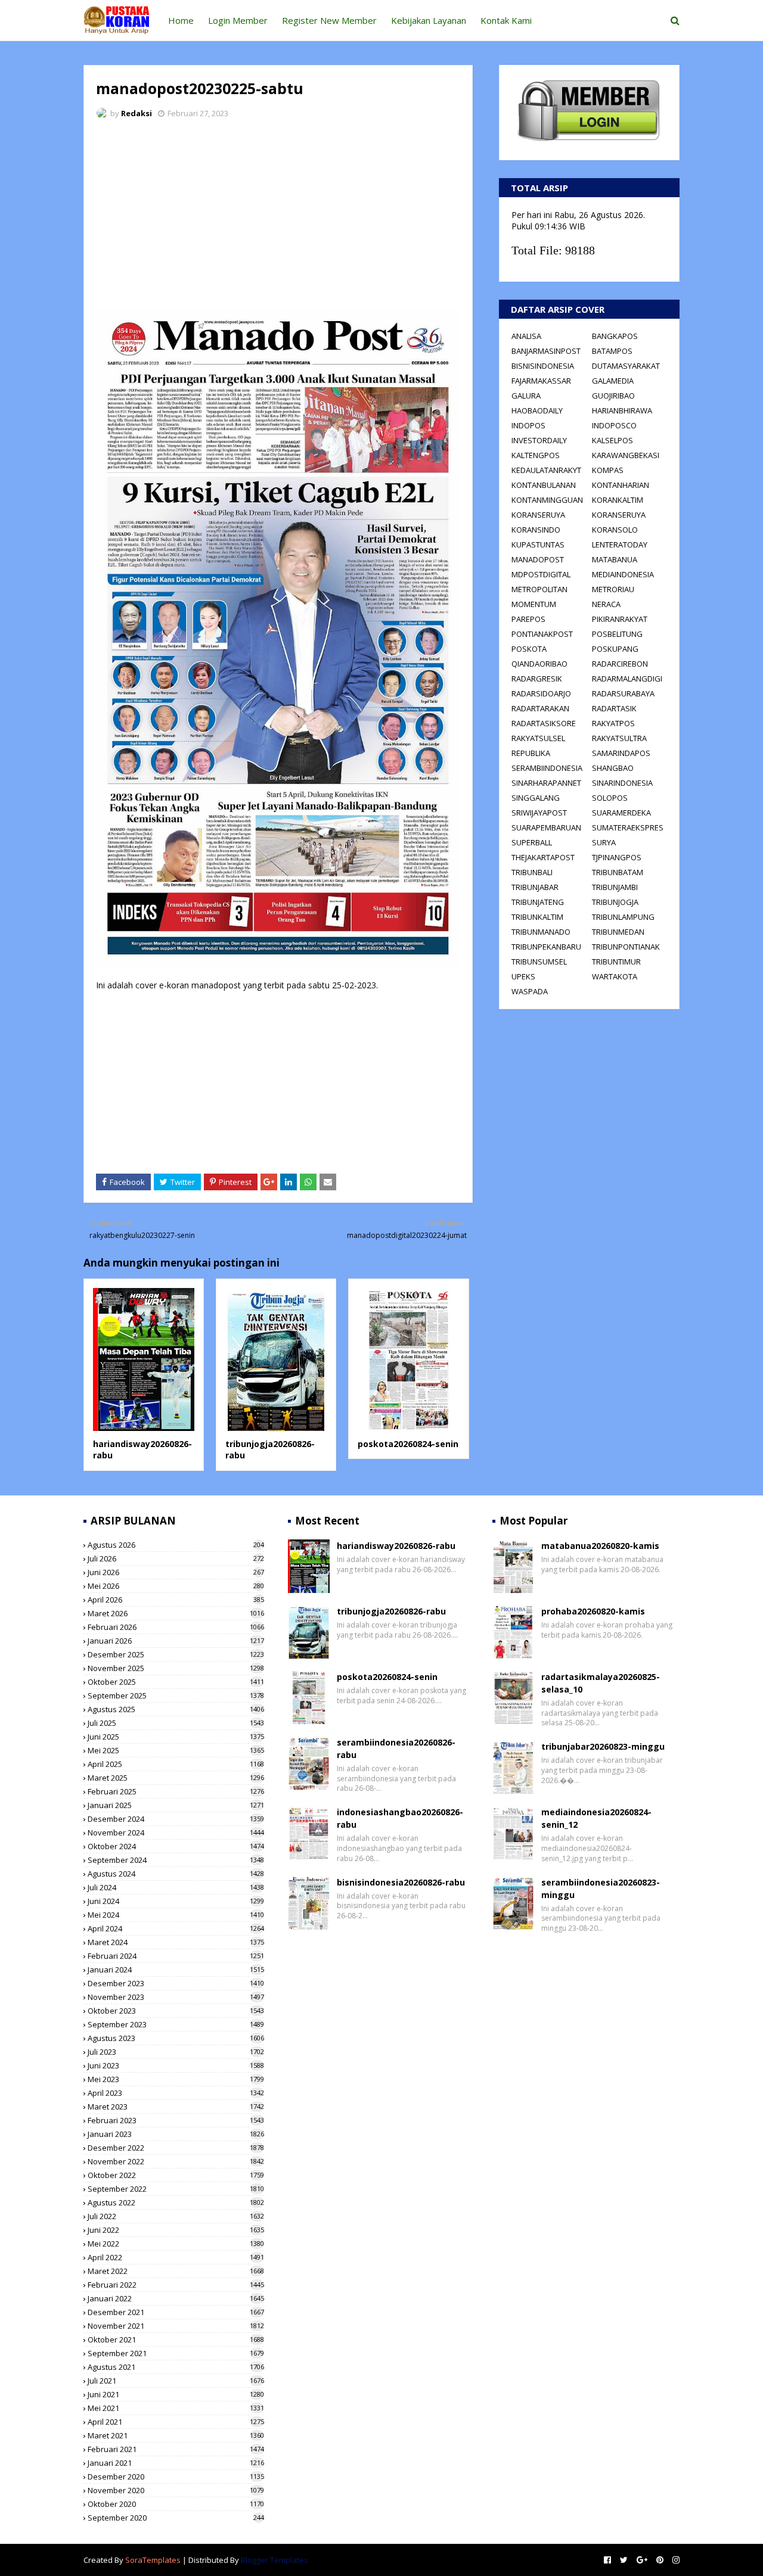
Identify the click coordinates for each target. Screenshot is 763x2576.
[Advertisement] (278, 217)
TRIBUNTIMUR (616, 962)
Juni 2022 (176, 2230)
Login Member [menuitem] (238, 20)
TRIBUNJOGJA (615, 902)
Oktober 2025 (176, 1682)
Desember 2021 (176, 2312)
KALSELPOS (612, 440)
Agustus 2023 (176, 2038)
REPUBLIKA (531, 753)
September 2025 (176, 1695)
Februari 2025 (176, 1791)
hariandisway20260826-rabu (396, 1546)
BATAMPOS (612, 351)
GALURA (526, 396)
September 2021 (176, 2353)
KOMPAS (608, 470)
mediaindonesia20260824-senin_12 (596, 1818)
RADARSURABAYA (623, 693)
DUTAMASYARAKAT (626, 366)
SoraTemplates (153, 2560)
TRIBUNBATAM (618, 872)
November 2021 (176, 2326)
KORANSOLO (615, 530)
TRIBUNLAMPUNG (623, 917)
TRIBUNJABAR (535, 887)
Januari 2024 (176, 1970)
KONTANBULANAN (544, 485)
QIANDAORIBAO (539, 664)
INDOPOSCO (614, 425)
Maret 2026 (176, 1613)
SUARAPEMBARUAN (546, 827)
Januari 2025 (176, 1805)
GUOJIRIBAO (613, 396)
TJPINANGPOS (617, 857)
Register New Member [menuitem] (329, 20)
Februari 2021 (176, 2449)
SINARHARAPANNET (546, 783)
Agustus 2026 (176, 1545)
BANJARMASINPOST (546, 351)
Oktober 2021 (176, 2339)
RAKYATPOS (613, 723)
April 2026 (176, 1600)
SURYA (604, 842)
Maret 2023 (176, 2107)
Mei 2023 (176, 2079)
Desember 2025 (176, 1654)
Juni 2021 (176, 2394)
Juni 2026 (176, 1572)
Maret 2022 (176, 2271)
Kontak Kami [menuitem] (506, 20)
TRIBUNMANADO (541, 932)
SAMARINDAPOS (621, 753)
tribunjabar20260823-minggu (603, 1746)
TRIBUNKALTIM (537, 917)
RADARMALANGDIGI (627, 679)
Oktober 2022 (176, 2175)
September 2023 (176, 2024)
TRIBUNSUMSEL (539, 962)
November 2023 (176, 1997)
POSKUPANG (615, 649)
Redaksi (137, 113)
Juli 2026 (176, 1558)
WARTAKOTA (615, 976)
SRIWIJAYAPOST (539, 813)
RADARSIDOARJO (541, 693)
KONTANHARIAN (621, 485)
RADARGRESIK (537, 679)
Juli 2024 (176, 1887)
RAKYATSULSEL (538, 738)
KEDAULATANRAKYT (546, 470)
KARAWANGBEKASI (626, 455)
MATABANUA (615, 559)
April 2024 (176, 1928)
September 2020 (176, 2518)
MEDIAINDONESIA (623, 574)
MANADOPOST (538, 559)
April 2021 (176, 2422)
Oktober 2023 (176, 2011)
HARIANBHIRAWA (622, 410)
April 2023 (176, 2093)
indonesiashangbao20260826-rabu (400, 1818)
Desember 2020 (176, 2477)
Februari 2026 (176, 1627)
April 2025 (176, 1764)
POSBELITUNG (617, 634)
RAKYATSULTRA (619, 738)
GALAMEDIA (613, 381)
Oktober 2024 (176, 1846)
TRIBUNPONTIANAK (626, 947)
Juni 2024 (176, 1901)
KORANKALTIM (618, 500)
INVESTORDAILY (539, 440)
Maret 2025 (176, 1778)
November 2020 (176, 2490)
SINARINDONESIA (622, 783)
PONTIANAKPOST (542, 634)
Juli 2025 (176, 1723)
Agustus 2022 (176, 2202)
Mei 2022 (176, 2244)
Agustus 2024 (176, 1874)
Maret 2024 (176, 1942)
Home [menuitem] (181, 20)
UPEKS (523, 976)
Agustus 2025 (176, 1709)
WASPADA (530, 991)
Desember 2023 (176, 1983)
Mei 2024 (176, 1915)
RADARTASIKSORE (544, 723)
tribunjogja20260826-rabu (391, 1611)
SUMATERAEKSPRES (628, 827)
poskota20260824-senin (408, 1444)
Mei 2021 (176, 2408)
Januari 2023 (176, 2134)
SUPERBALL (532, 842)
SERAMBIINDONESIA (547, 768)
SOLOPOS (610, 798)
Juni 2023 (176, 2065)
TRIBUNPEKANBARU (546, 947)
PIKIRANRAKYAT (620, 619)
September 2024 (176, 1860)
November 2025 (176, 1668)
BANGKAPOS (615, 336)
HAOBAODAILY (537, 410)
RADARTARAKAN (540, 708)
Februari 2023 (176, 2120)
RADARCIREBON (620, 664)
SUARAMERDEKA (621, 813)
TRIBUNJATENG (538, 902)
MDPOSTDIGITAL (541, 574)
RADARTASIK (614, 708)
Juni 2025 (176, 1737)
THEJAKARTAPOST (543, 857)
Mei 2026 (176, 1586)
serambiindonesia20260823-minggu (601, 1889)
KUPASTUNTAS (538, 545)
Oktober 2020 (176, 2504)
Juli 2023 (176, 2052)
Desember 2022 (176, 2148)
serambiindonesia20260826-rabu (396, 1749)
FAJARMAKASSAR (541, 381)
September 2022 (176, 2189)
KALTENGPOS (536, 455)
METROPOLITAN (539, 589)
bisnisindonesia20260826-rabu (401, 1882)
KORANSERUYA (538, 515)
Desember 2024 (176, 1819)
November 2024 (176, 1833)
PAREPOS (528, 619)
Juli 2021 (176, 2381)
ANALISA (526, 336)
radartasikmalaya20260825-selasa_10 (601, 1683)
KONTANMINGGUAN (547, 500)
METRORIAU (613, 589)
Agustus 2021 (176, 2367)
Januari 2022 (176, 2298)
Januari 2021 (176, 2463)
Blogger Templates (275, 2560)
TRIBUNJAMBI (615, 887)
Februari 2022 (176, 2285)
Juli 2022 (176, 2216)
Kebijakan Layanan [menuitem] (429, 20)
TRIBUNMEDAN (618, 932)
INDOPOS (528, 425)
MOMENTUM (534, 604)
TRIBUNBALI (532, 872)
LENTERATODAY (620, 545)
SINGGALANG (536, 798)
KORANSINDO (536, 530)
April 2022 (176, 2257)
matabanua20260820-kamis (600, 1546)
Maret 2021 (176, 2435)
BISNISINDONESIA (543, 366)
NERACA (606, 604)
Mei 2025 (176, 1750)
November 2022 (176, 2161)
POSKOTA (529, 649)
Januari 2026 (176, 1641)
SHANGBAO (613, 768)
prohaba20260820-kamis (593, 1611)
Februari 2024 (176, 1956)
